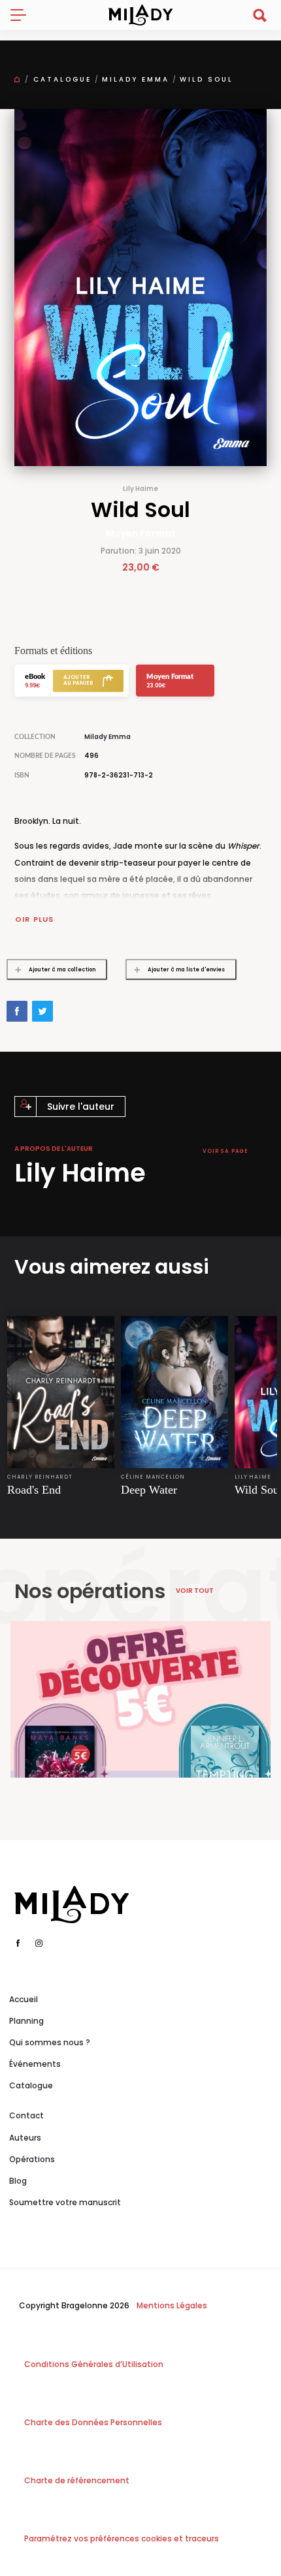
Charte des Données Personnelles (93, 2422)
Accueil (24, 1999)
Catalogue (62, 79)
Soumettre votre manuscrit (65, 2202)
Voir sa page (225, 1151)
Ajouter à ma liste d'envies (186, 970)
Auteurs (25, 2138)
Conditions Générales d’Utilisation (94, 2364)
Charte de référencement (77, 2480)
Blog (18, 2181)
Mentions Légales (172, 2305)
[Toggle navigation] (24, 15)
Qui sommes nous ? (50, 2042)
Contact (26, 2115)
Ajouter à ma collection (62, 970)
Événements (35, 2064)
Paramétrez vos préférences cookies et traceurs (122, 2538)
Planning (26, 2021)
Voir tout (195, 1591)
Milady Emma (136, 79)
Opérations (32, 2159)
